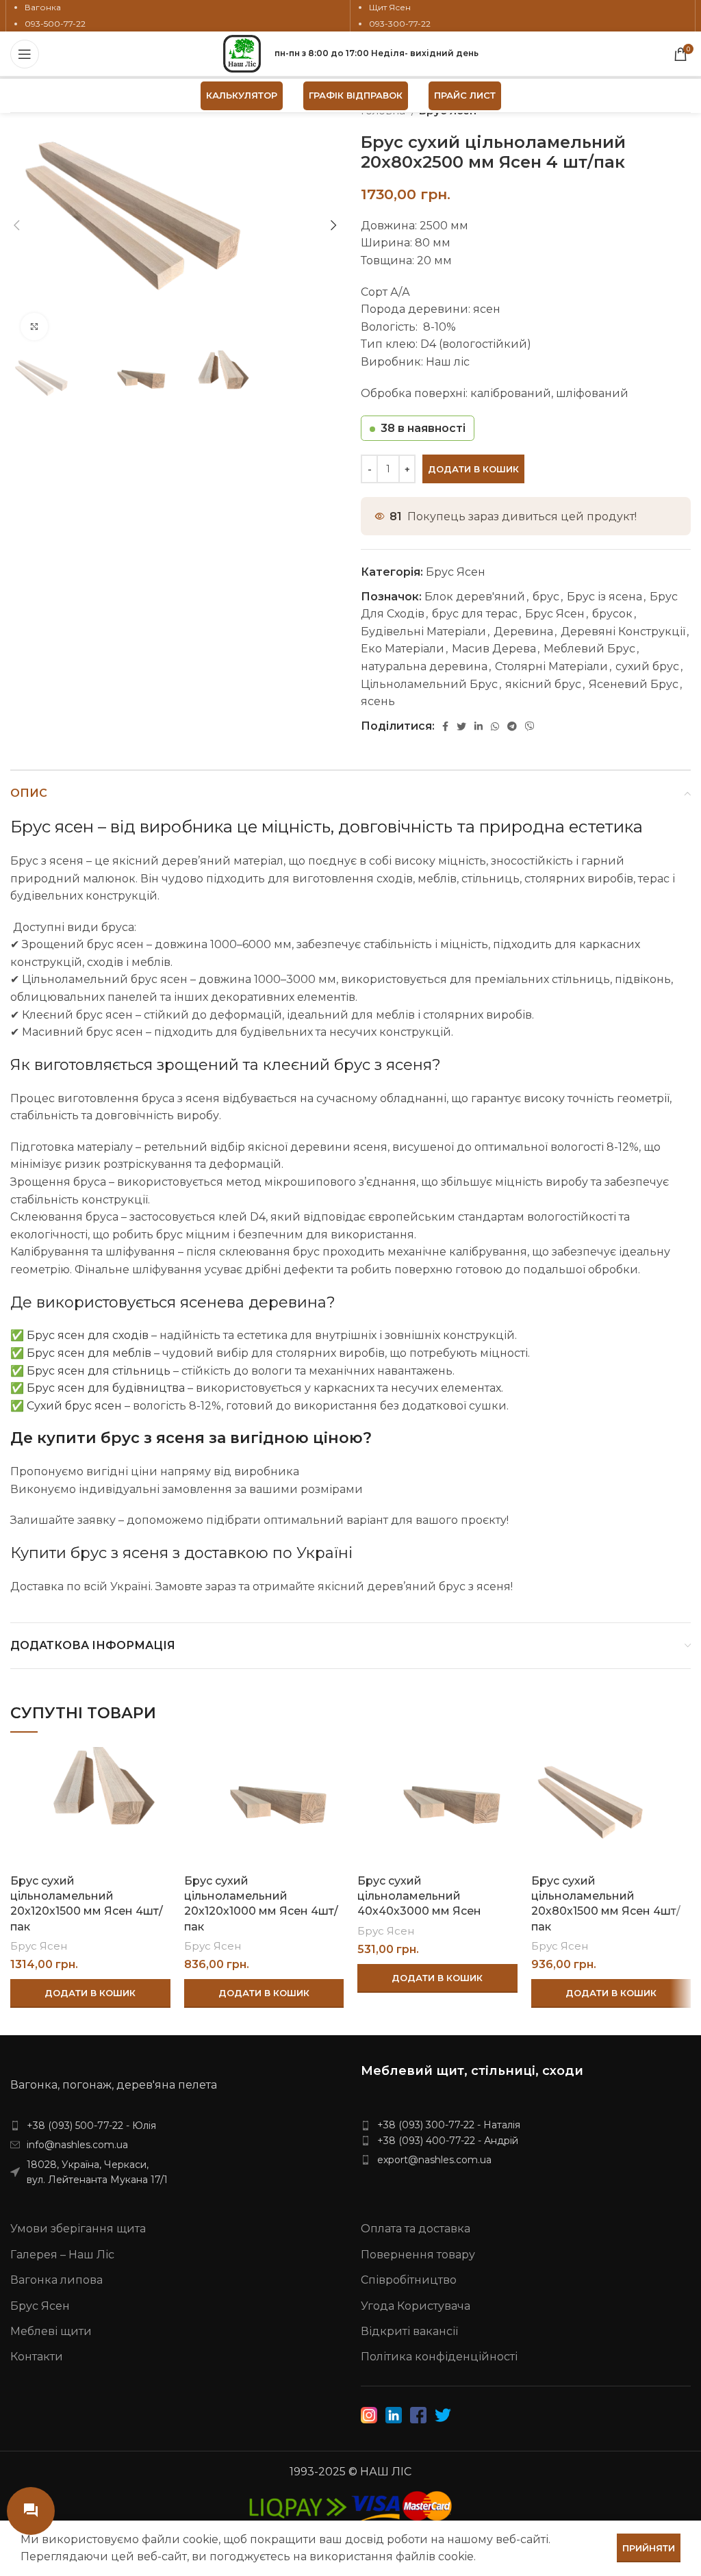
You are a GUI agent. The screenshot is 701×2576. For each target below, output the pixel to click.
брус (546, 597)
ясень (378, 701)
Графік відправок (356, 95)
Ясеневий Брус (634, 684)
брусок (612, 614)
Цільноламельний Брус (429, 684)
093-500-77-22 (55, 24)
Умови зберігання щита (78, 2229)
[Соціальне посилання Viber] (530, 726)
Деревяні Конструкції (623, 632)
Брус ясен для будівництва (106, 1388)
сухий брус (647, 666)
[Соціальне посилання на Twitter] (461, 726)
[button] (90, 1993)
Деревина (523, 632)
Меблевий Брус (589, 649)
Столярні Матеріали (551, 666)
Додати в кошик (473, 469)
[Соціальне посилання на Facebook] (445, 726)
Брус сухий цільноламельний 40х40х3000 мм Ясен (419, 1896)
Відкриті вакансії (409, 2331)
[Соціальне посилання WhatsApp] (495, 726)
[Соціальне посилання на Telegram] (512, 726)
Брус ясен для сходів (88, 1335)
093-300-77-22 (400, 24)
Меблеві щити (51, 2331)
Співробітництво (409, 2280)
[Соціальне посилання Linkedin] (479, 726)
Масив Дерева (494, 649)
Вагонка (43, 7)
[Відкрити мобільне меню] (25, 54)
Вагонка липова (56, 2280)
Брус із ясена (604, 597)
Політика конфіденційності (439, 2357)
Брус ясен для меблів (89, 1353)
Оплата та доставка (416, 2229)
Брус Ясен (456, 572)
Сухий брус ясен (74, 1406)
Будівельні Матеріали (423, 632)
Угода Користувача (416, 2306)
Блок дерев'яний (475, 597)
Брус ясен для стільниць (99, 1371)
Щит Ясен (390, 7)
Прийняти (649, 2548)
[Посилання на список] (175, 2126)
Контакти (37, 2357)
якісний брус (543, 684)
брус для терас (475, 614)
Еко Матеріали (403, 649)
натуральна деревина (424, 666)
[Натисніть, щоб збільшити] (34, 327)
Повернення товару (418, 2255)
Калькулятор (242, 95)
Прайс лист (465, 95)
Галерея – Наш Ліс (62, 2255)
